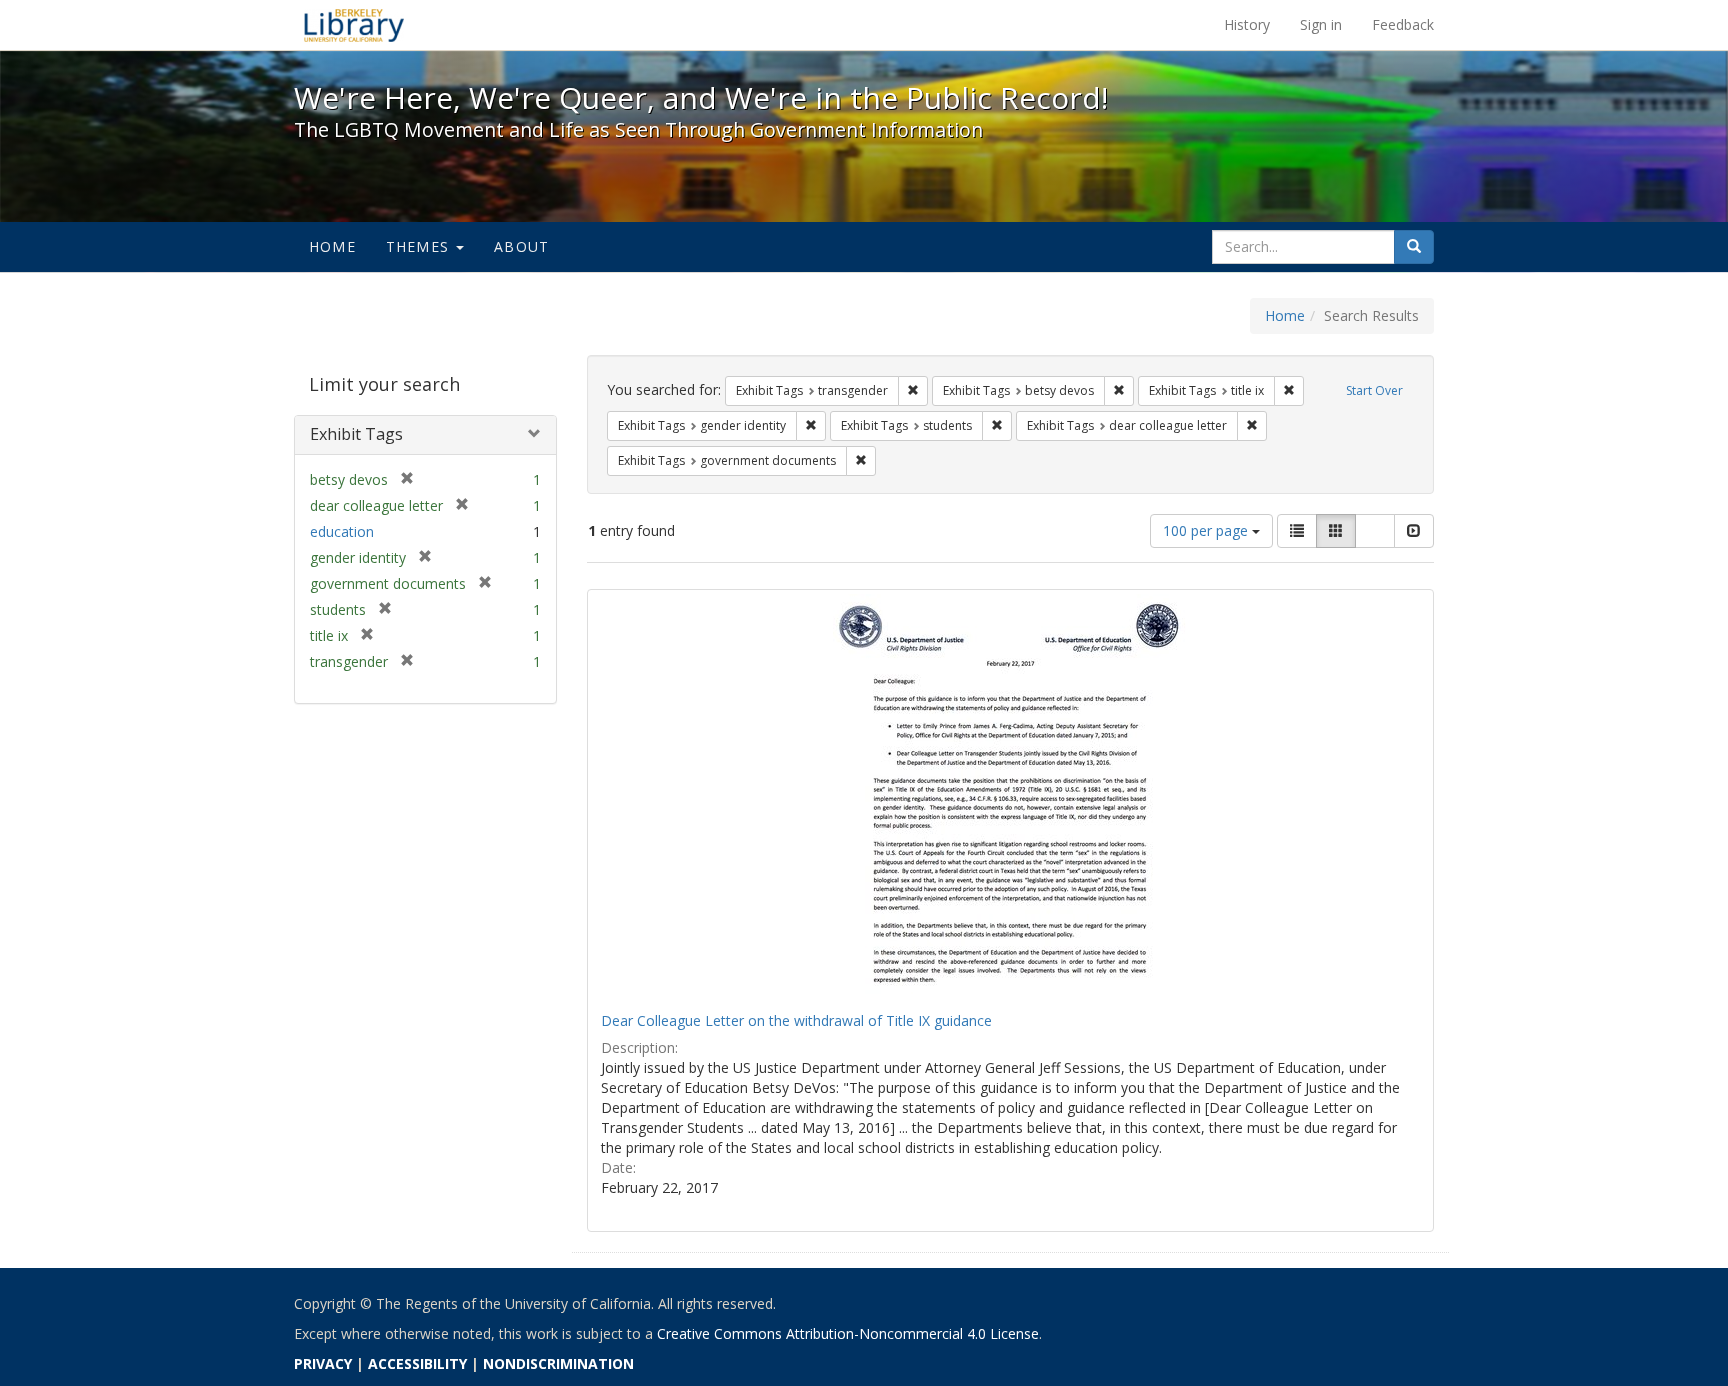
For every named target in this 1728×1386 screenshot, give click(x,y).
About (521, 246)
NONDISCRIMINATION (558, 1363)
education (342, 531)
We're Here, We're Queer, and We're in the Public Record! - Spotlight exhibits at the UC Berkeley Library (354, 25)
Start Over (1374, 390)
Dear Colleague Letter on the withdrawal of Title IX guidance (796, 1020)
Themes (420, 246)
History (1247, 24)
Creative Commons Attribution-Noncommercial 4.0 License (848, 1333)
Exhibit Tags (356, 434)
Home (332, 246)
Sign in (1321, 24)
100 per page (1207, 530)
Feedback (1403, 24)
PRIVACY (323, 1363)
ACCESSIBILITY (417, 1363)
